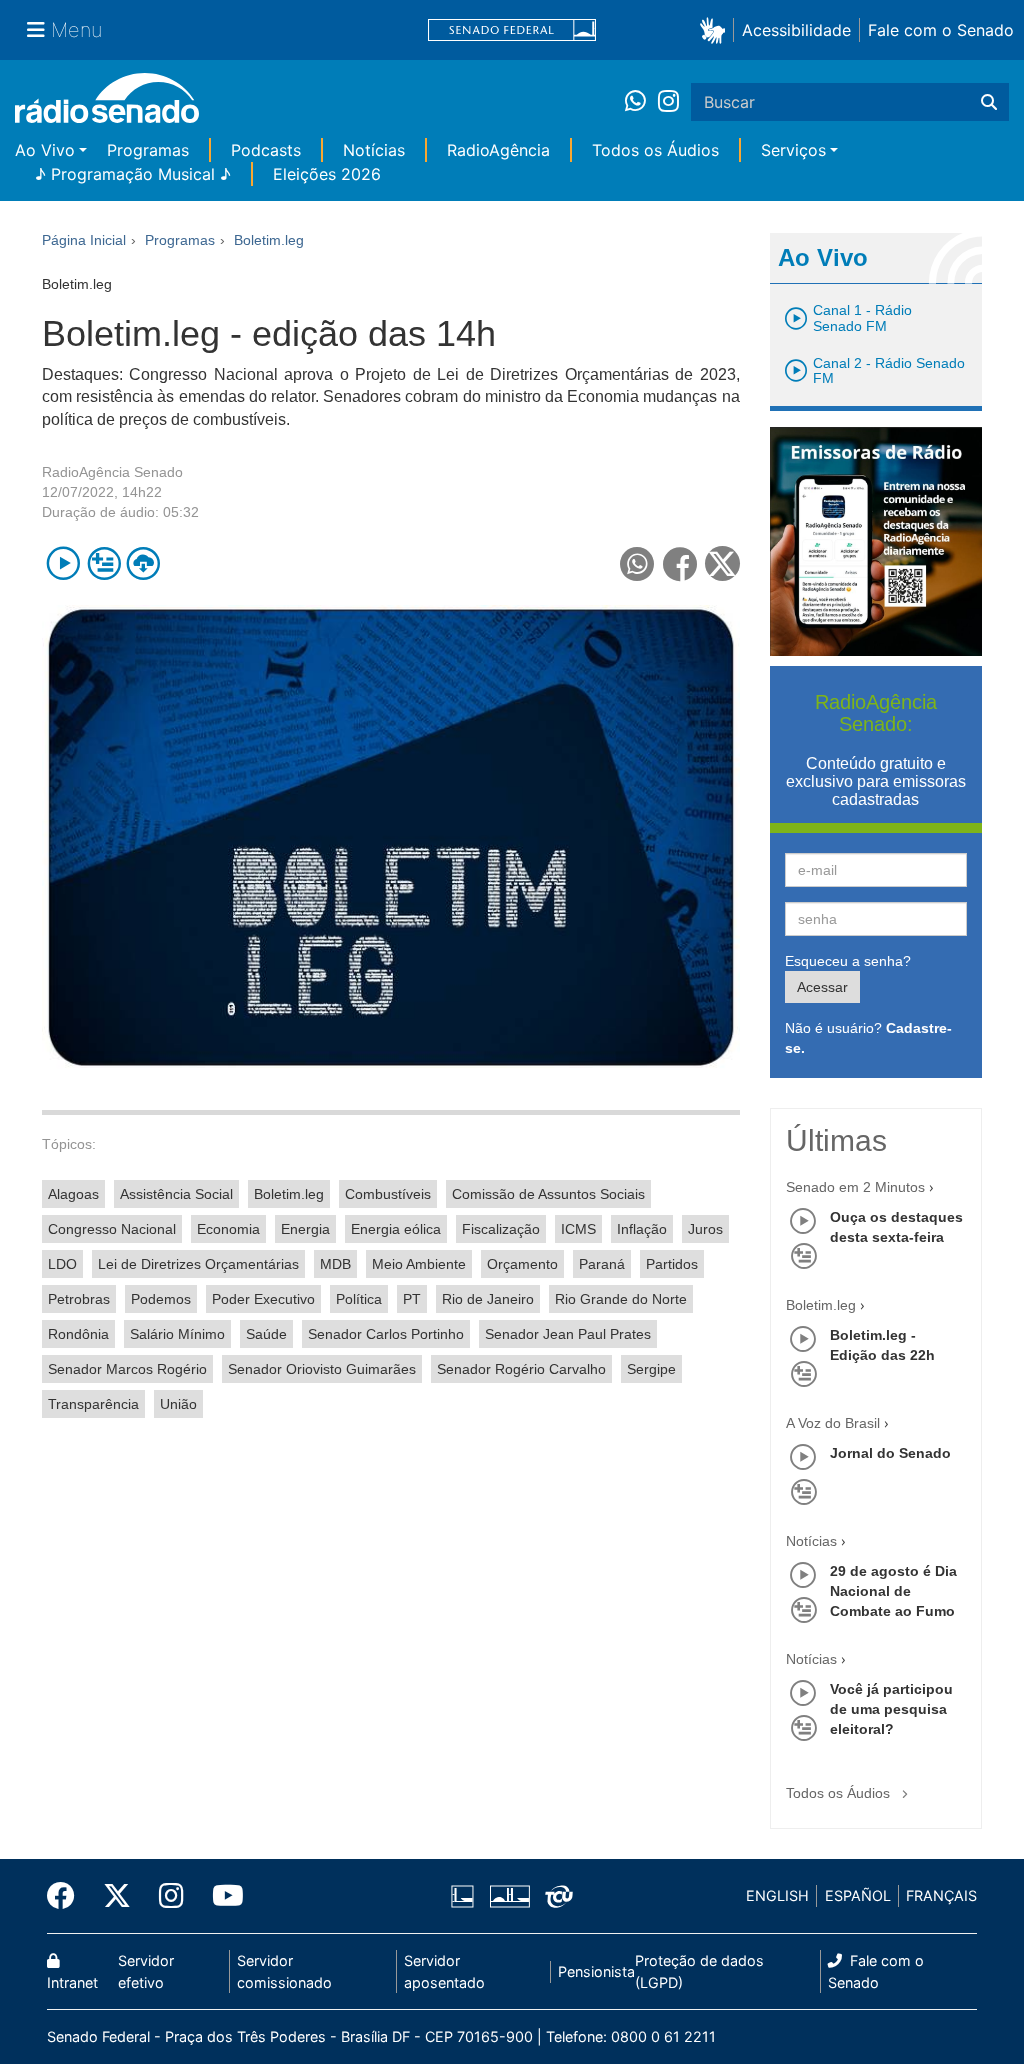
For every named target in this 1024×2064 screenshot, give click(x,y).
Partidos (672, 1264)
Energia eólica (396, 1229)
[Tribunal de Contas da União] (555, 1896)
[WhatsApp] (641, 102)
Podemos (161, 1299)
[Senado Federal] (512, 30)
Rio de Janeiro (488, 1299)
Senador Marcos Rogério (127, 1369)
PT (412, 1299)
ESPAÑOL (858, 1895)
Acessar (822, 987)
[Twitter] (117, 1896)
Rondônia (78, 1334)
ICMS (578, 1229)
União (178, 1404)
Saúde (266, 1334)
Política (359, 1299)
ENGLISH (777, 1895)
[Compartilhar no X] (722, 563)
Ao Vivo (45, 150)
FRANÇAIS (941, 1895)
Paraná (602, 1264)
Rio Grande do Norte (621, 1299)
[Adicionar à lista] (103, 563)
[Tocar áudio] (63, 563)
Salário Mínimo (177, 1334)
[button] (716, 29)
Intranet (72, 1982)
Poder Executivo (263, 1299)
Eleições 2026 (327, 174)
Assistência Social (176, 1194)
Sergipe (651, 1369)
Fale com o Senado (941, 30)
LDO (62, 1264)
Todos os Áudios (655, 150)
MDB (335, 1264)
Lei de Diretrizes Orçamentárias (198, 1264)
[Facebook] (68, 1896)
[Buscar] (989, 102)
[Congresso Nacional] (509, 1896)
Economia (228, 1229)
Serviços (793, 150)
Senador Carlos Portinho (386, 1334)
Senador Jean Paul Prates (568, 1334)
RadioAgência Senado (112, 472)
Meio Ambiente (419, 1264)
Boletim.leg (289, 1194)
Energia (305, 1229)
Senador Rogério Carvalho (521, 1369)
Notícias (374, 150)
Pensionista (596, 1971)
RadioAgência (498, 150)
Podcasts (266, 150)
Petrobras (79, 1299)
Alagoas (73, 1194)
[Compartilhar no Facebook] (680, 563)
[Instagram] (668, 102)
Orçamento (522, 1264)
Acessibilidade (796, 30)
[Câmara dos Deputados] (466, 1896)
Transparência (93, 1404)
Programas (148, 150)
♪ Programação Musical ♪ (133, 174)
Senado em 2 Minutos (855, 1187)
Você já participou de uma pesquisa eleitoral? (891, 1709)
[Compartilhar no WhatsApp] (637, 563)
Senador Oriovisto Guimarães (322, 1369)
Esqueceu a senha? (848, 961)
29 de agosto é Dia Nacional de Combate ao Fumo (893, 1591)
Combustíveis (388, 1194)
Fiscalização (501, 1229)
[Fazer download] (143, 563)
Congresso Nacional (112, 1229)
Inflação (642, 1229)
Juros (705, 1229)
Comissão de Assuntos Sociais (548, 1194)
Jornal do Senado (890, 1453)
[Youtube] (221, 1896)
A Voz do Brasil (833, 1423)
